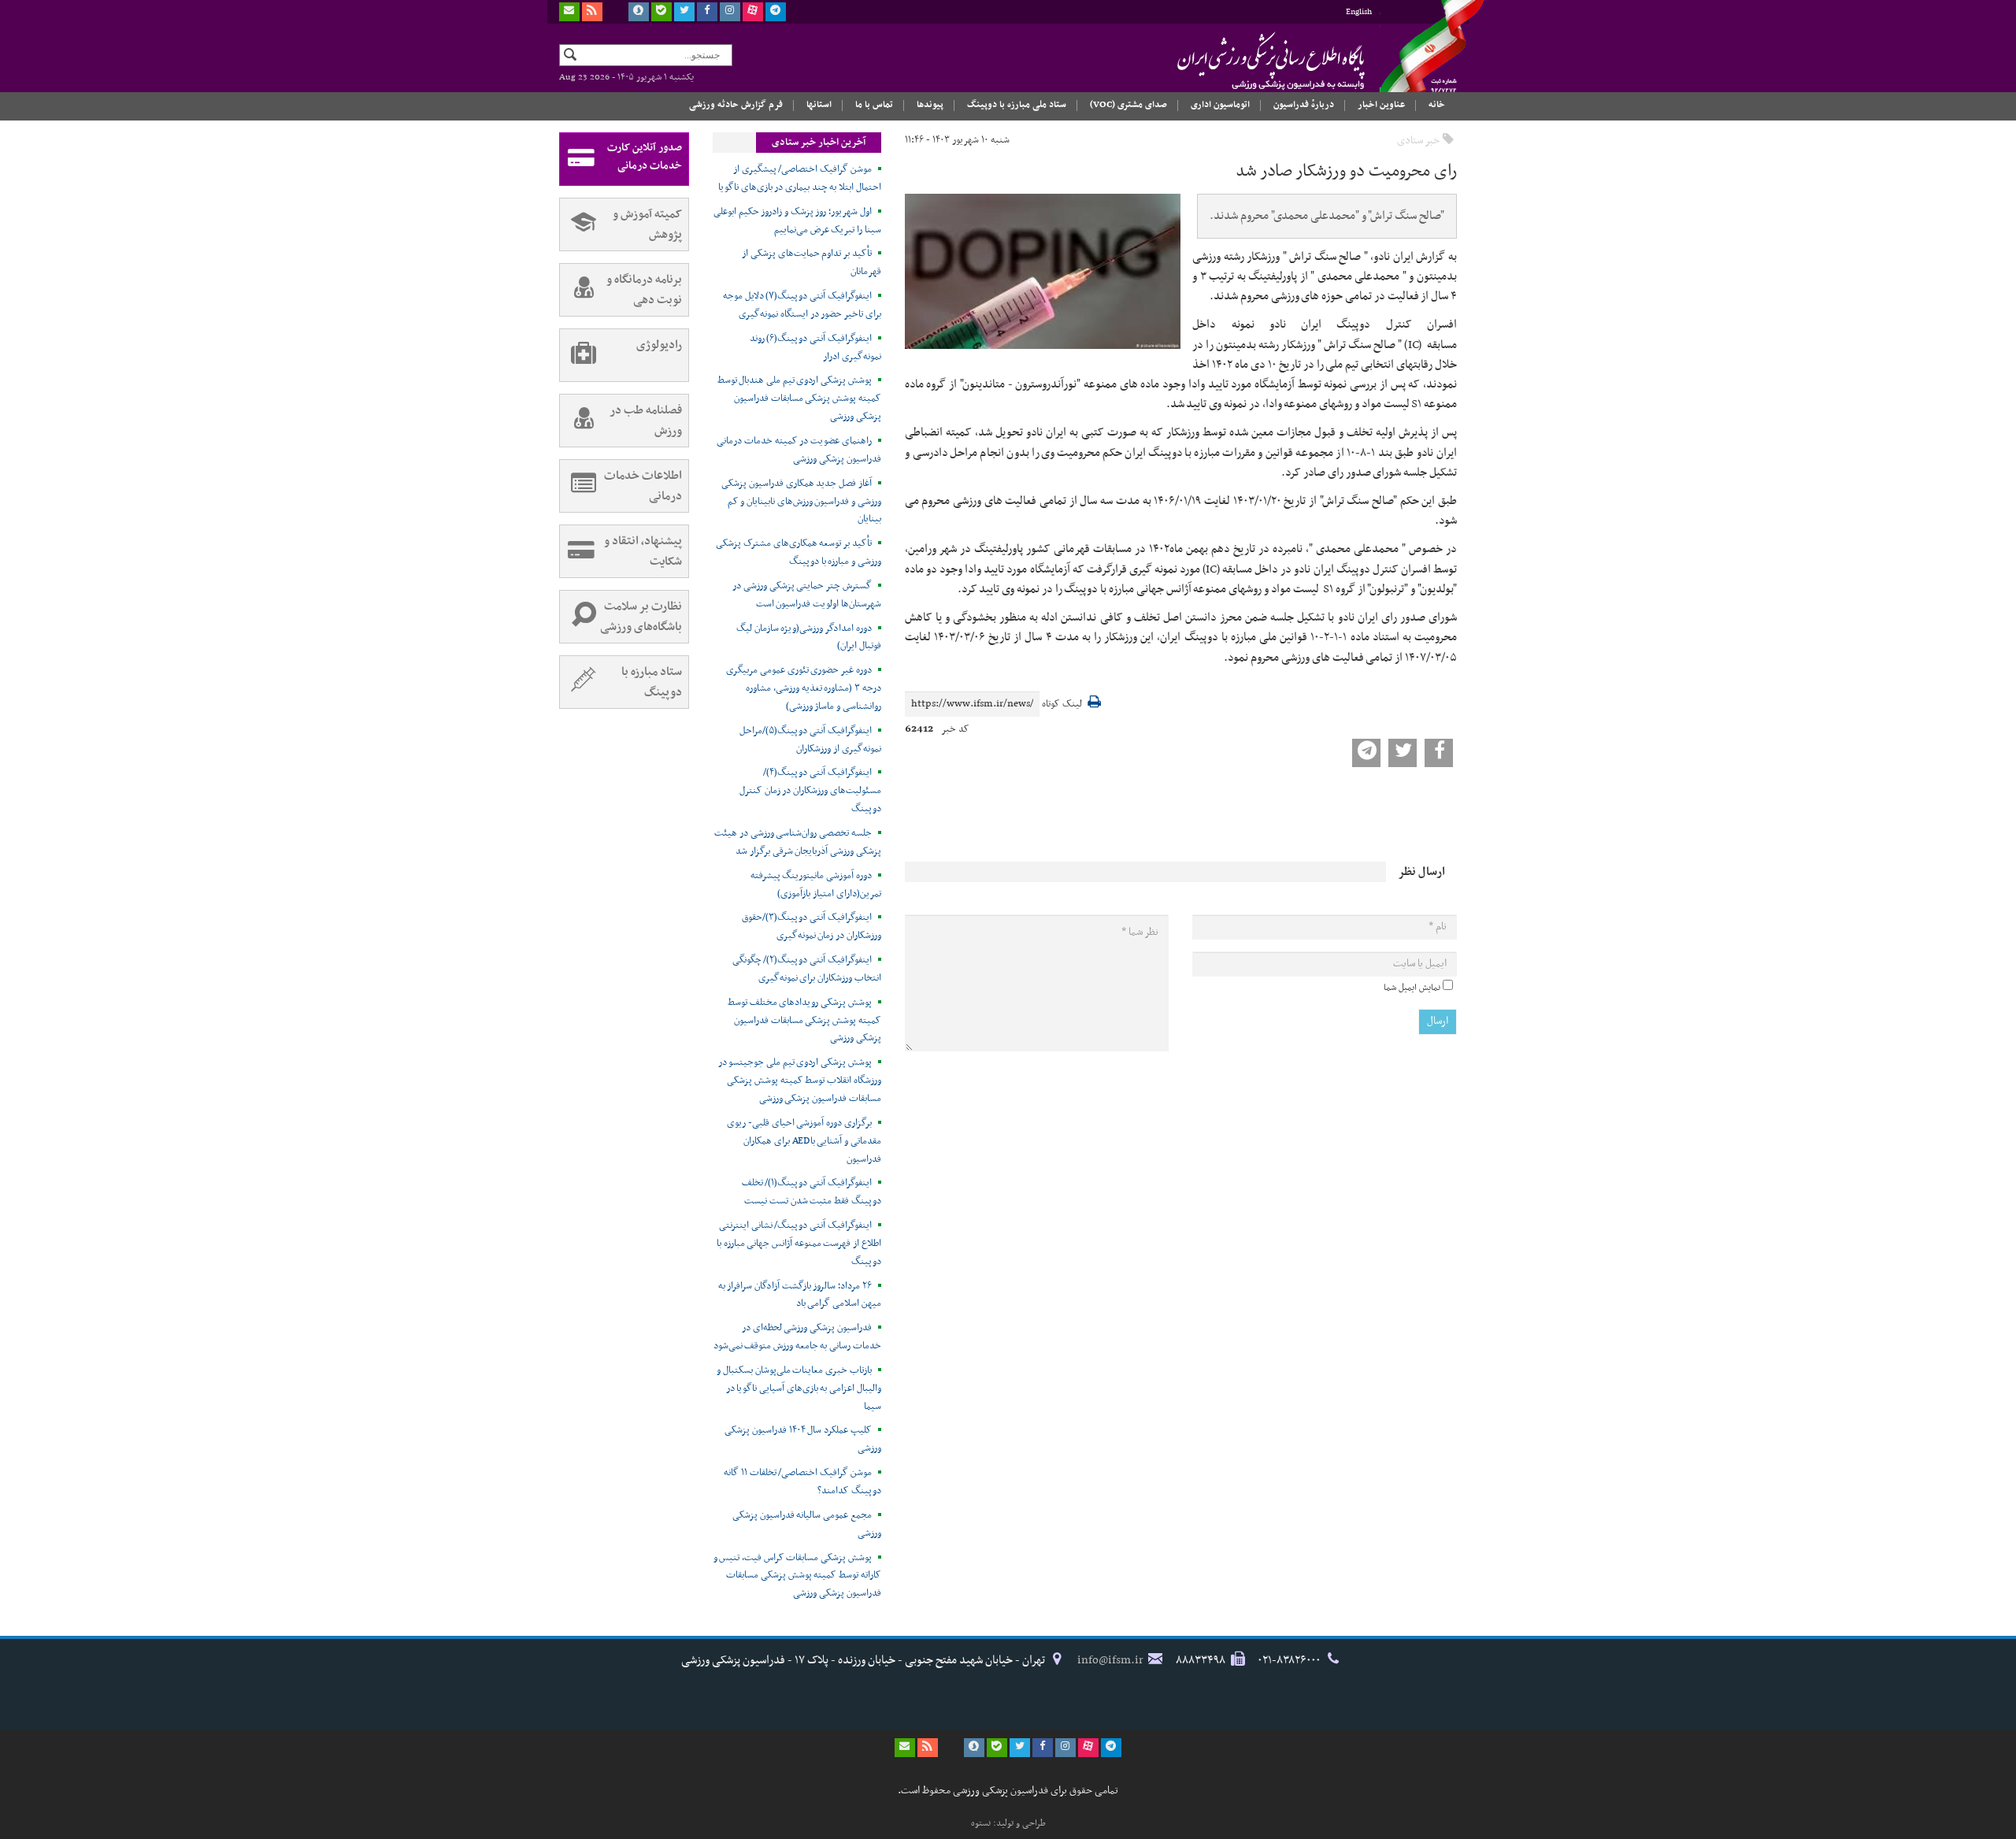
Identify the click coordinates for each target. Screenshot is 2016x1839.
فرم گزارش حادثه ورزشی (736, 105)
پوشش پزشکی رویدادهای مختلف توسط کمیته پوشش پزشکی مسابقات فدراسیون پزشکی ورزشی (804, 1021)
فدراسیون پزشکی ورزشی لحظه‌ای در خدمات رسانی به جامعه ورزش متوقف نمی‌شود (797, 1337)
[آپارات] (753, 12)
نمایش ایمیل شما (1412, 988)
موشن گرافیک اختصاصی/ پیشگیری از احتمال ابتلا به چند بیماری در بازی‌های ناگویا (800, 178)
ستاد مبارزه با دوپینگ (652, 682)
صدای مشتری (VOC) (1128, 105)
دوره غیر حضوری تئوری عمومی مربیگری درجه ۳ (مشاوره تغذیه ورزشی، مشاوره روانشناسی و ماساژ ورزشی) (804, 688)
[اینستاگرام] (730, 12)
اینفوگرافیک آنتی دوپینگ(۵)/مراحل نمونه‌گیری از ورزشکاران (810, 740)
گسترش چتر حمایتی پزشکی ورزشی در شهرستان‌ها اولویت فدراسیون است (807, 595)
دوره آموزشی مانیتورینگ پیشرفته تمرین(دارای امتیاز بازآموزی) (816, 885)
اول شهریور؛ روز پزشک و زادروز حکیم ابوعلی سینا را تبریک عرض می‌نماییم (797, 221)
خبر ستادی (1418, 141)
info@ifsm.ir (1110, 1660)
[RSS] (592, 12)
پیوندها (930, 105)
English (1359, 12)
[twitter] (684, 12)
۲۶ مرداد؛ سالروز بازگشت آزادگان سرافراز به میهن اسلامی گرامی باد (800, 1295)
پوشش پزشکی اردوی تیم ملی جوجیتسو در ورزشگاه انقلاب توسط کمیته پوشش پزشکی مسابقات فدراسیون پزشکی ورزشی (800, 1081)
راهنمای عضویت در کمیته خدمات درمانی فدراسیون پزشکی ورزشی (799, 450)
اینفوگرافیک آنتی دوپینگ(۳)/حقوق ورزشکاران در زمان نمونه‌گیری (811, 927)
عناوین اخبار (1381, 105)
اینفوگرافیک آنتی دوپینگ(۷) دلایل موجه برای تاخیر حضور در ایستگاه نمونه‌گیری (802, 305)
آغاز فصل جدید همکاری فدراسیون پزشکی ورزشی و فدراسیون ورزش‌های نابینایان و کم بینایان (801, 502)
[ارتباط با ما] (569, 12)
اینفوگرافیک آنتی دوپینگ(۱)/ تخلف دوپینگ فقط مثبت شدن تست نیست (812, 1192)
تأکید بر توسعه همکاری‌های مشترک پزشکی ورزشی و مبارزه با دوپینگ (799, 552)
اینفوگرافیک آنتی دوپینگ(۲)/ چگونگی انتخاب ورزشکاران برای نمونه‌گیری (807, 969)
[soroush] (639, 12)
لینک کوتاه (1062, 704)
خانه (1437, 105)
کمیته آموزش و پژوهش (647, 224)
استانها (819, 105)
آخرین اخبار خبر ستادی (819, 143)
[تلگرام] (776, 12)
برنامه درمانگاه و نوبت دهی (644, 290)
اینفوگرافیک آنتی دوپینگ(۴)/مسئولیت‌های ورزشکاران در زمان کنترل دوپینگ (810, 791)
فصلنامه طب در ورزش (646, 421)
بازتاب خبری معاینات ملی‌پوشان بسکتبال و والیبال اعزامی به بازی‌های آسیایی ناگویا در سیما (799, 1389)
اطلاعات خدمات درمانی (643, 486)
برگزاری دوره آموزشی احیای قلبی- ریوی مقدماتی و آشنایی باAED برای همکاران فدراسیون (804, 1141)
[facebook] (707, 12)
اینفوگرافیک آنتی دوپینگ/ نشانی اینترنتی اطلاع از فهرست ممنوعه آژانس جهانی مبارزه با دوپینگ (799, 1244)
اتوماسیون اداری (1220, 105)
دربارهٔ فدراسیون (1304, 105)
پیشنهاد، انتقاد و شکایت (643, 551)
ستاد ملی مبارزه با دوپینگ (1017, 105)
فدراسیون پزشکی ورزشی (1240, 61)
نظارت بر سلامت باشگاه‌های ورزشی (641, 617)
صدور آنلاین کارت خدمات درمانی (645, 157)
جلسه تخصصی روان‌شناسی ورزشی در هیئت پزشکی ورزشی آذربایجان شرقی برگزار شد (798, 842)
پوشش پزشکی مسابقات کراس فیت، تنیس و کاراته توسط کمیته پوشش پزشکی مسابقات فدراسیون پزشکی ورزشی (797, 1576)
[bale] (661, 12)
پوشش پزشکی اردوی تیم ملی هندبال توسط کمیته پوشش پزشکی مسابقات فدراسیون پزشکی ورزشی (799, 399)
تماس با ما (874, 105)
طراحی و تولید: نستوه (1008, 1823)
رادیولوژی (659, 345)
